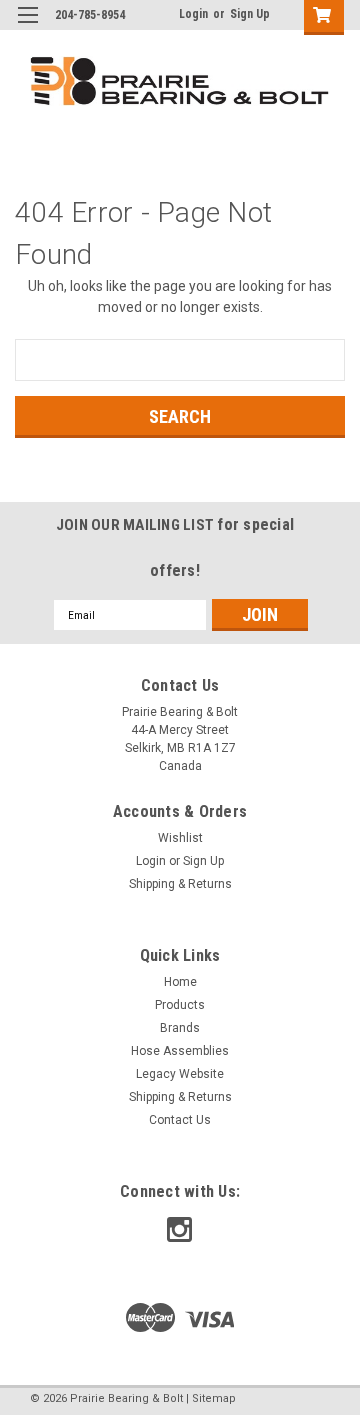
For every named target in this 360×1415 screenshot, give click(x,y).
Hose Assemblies (180, 1051)
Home (180, 982)
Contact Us (180, 1120)
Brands (180, 1028)
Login (193, 14)
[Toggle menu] (27, 27)
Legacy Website (180, 1074)
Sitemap (214, 1398)
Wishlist (180, 838)
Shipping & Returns (180, 884)
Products (180, 1005)
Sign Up (250, 14)
